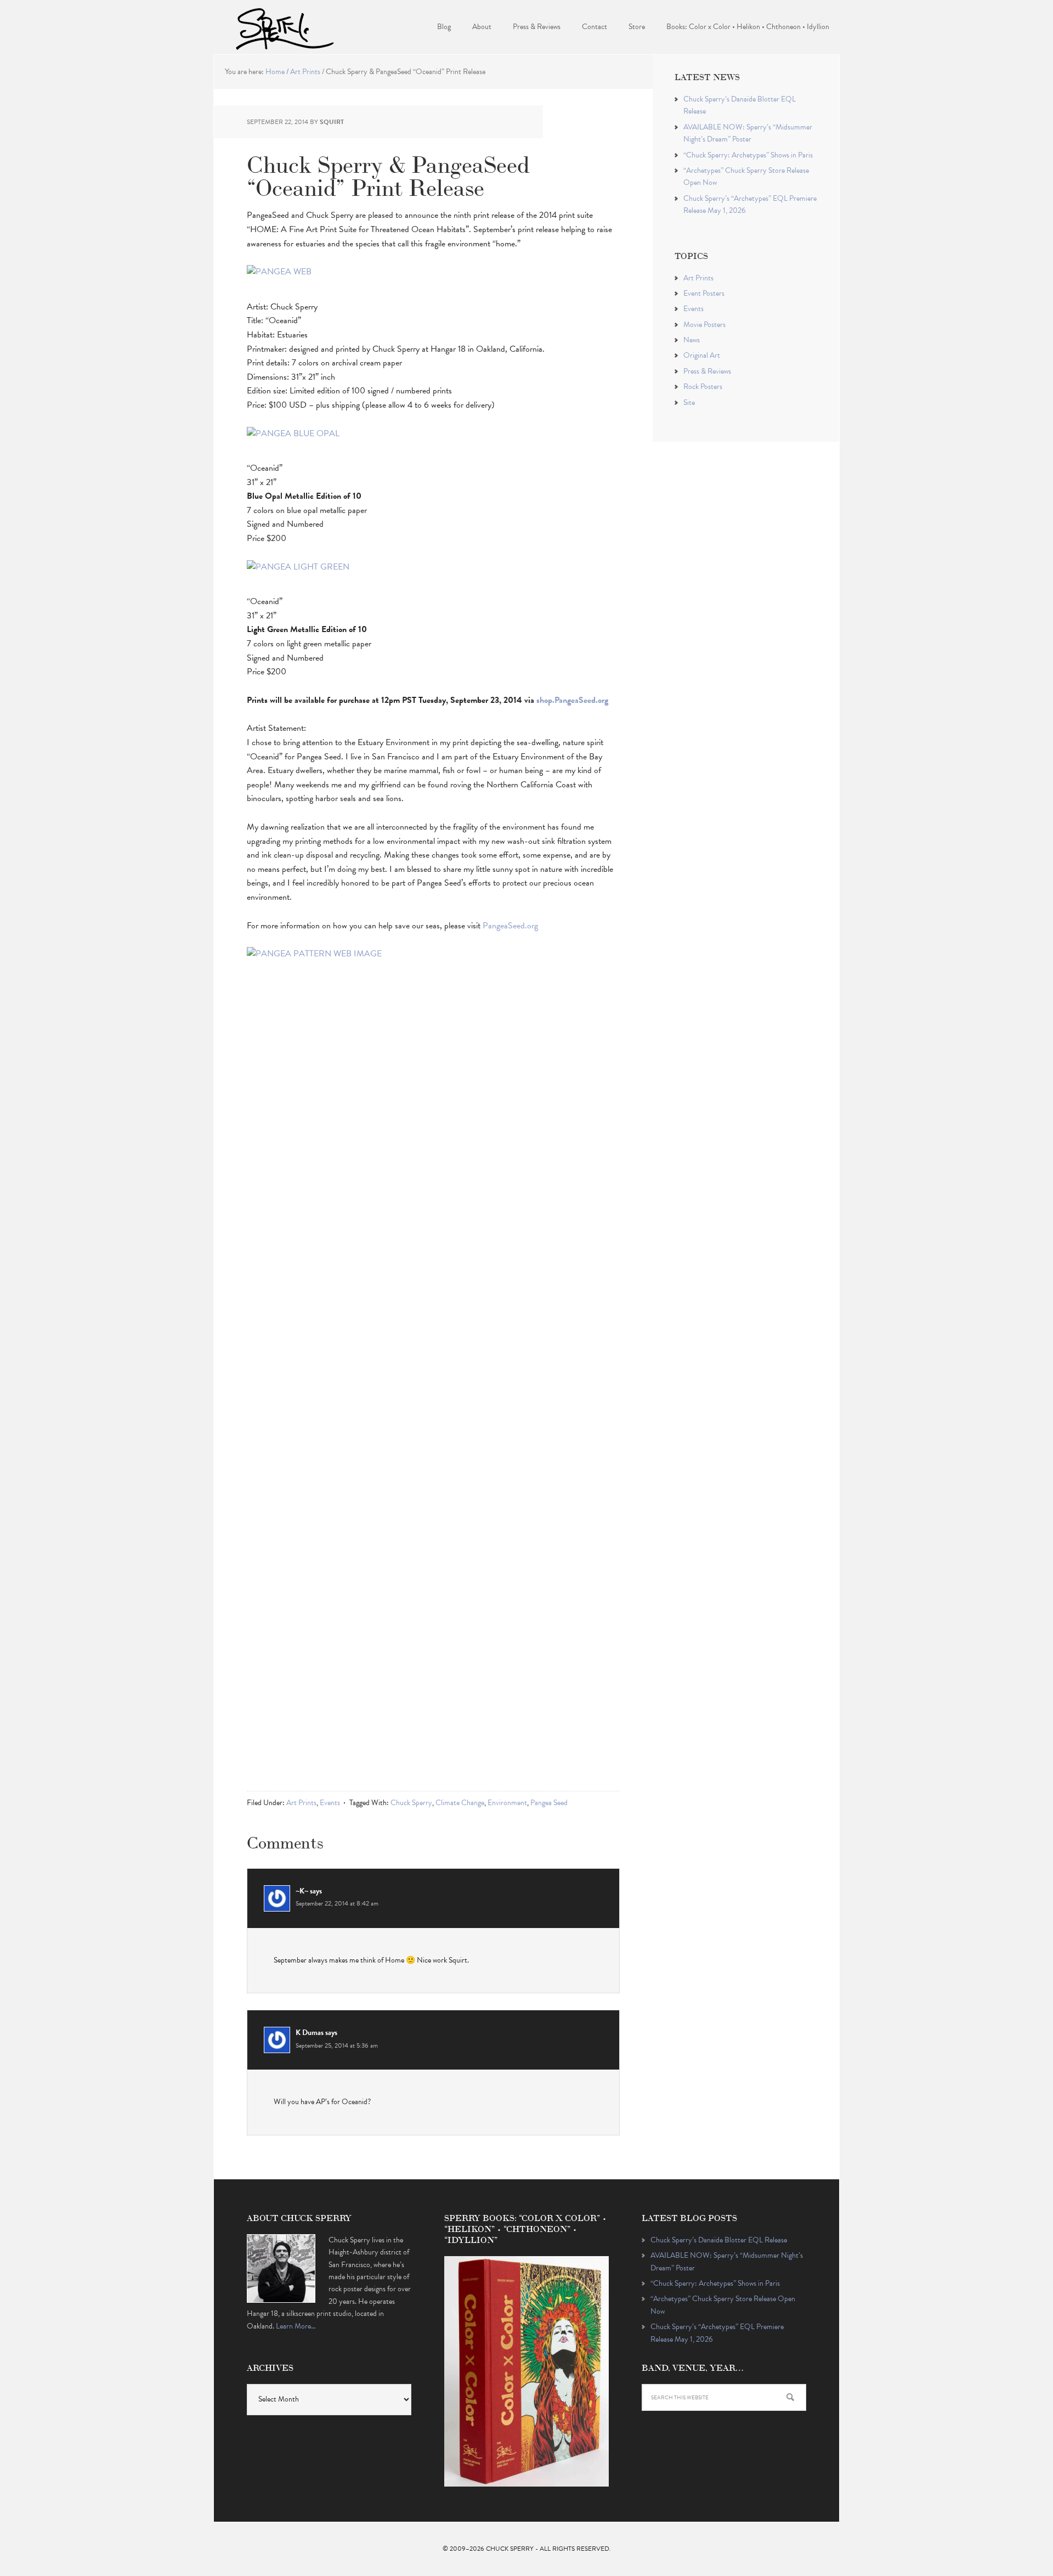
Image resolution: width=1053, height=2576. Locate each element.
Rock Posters (703, 387)
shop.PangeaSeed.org (572, 700)
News (692, 340)
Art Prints (301, 1803)
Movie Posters (704, 325)
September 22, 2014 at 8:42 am (337, 1903)
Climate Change (460, 1803)
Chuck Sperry (285, 27)
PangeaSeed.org (510, 926)
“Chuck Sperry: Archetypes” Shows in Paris (748, 155)
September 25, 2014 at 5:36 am (337, 2045)
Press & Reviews (707, 371)
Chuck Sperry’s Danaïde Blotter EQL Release (719, 2240)
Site (689, 402)
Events (330, 1803)
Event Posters (704, 293)
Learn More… (296, 2326)
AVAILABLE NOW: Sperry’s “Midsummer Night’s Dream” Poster (748, 133)
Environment (507, 1803)
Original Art (702, 355)
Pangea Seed (549, 1803)
